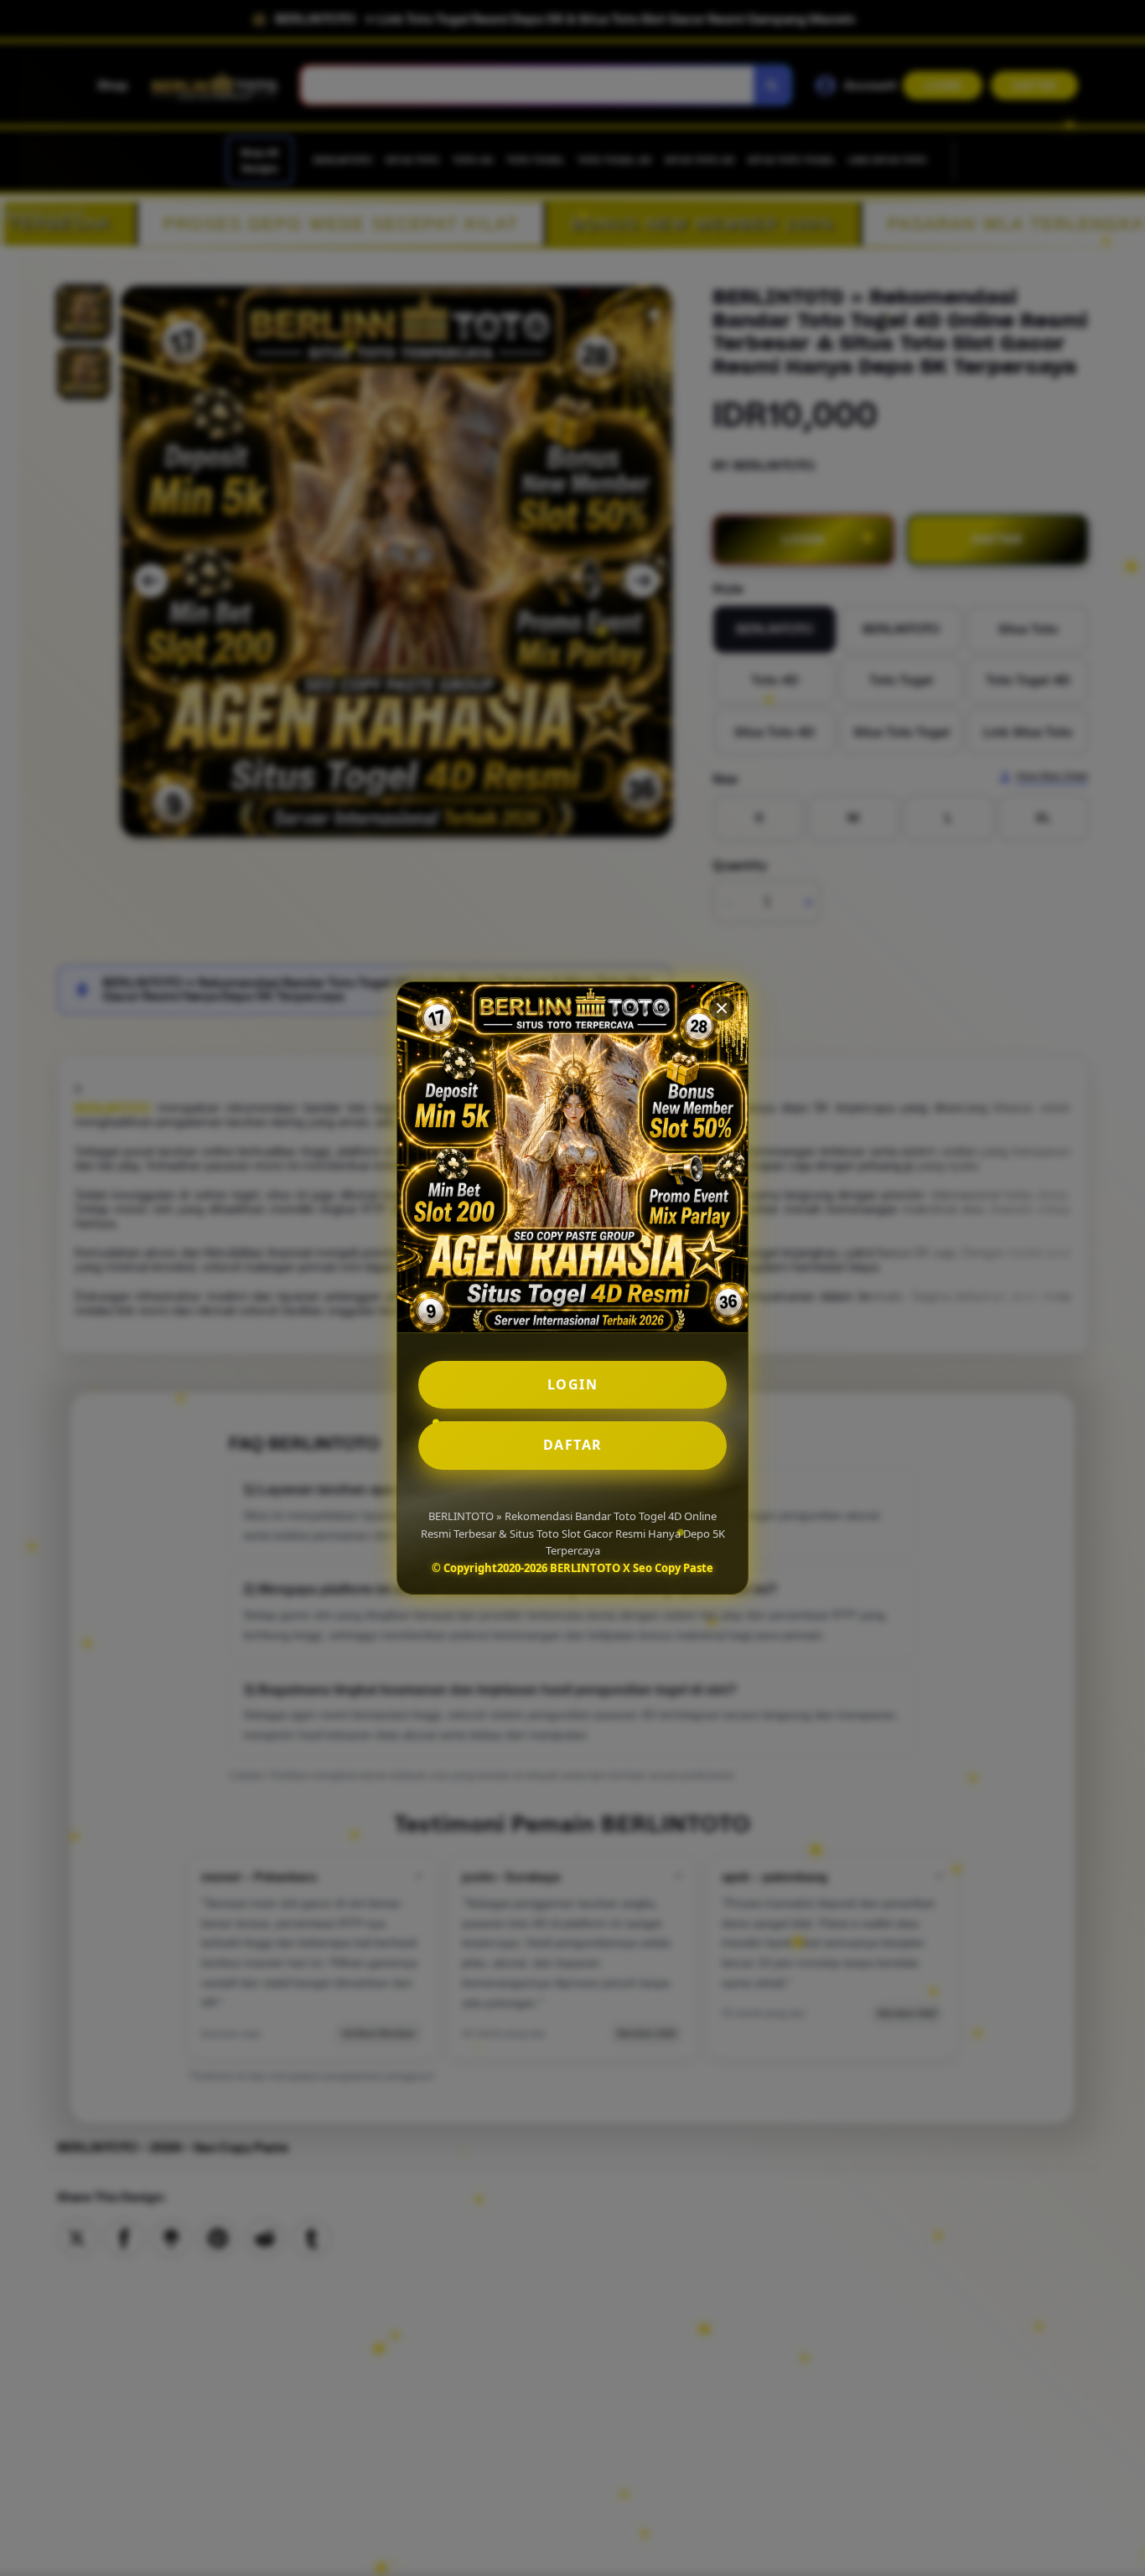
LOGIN (573, 1384)
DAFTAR (573, 1445)
